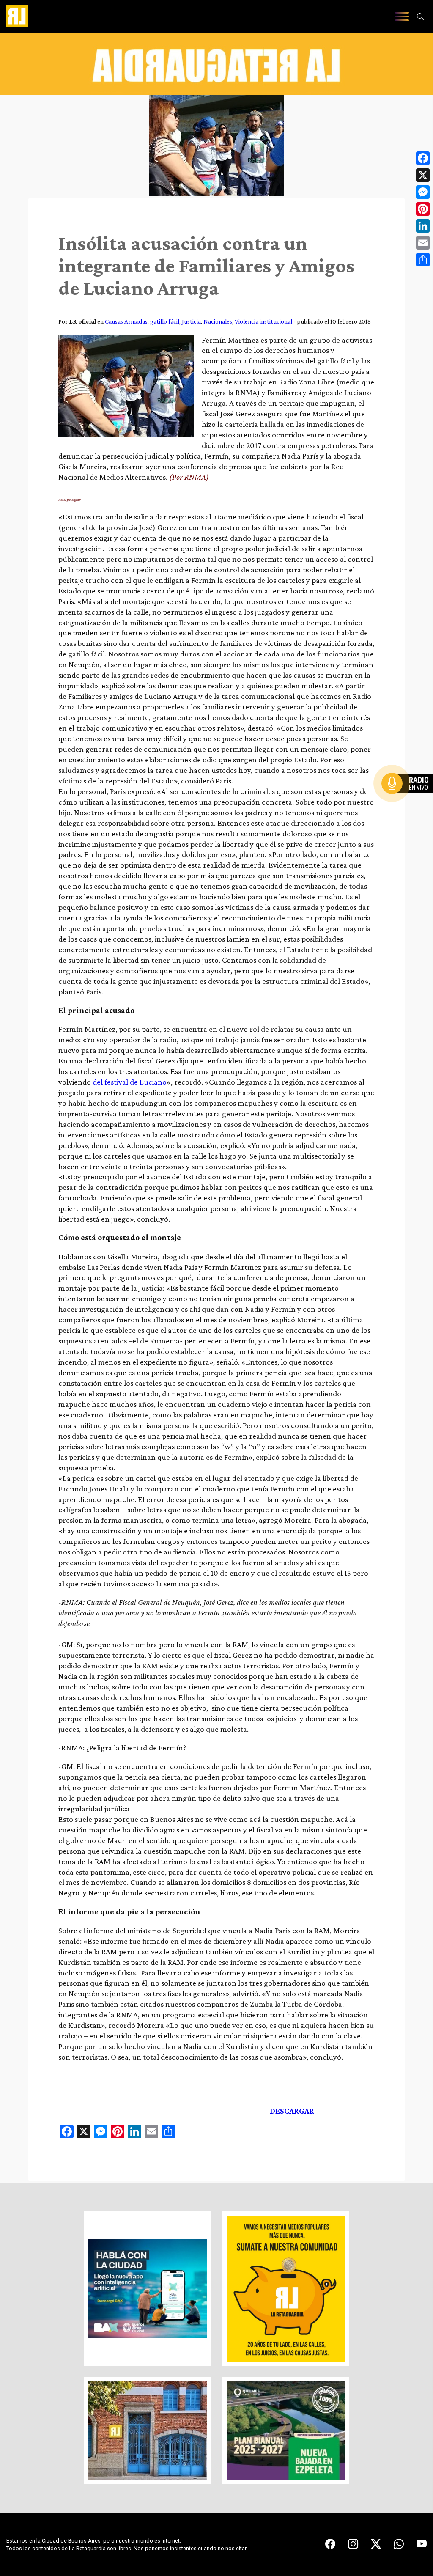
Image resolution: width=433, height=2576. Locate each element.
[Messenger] (423, 192)
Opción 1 (409, 797)
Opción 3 (409, 804)
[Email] (423, 243)
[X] (423, 175)
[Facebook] (423, 158)
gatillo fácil (165, 321)
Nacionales (218, 321)
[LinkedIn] (423, 226)
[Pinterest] (423, 209)
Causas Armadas (126, 321)
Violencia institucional (263, 321)
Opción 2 (409, 800)
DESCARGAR (292, 2111)
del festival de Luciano (130, 1082)
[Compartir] (423, 260)
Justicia (191, 321)
